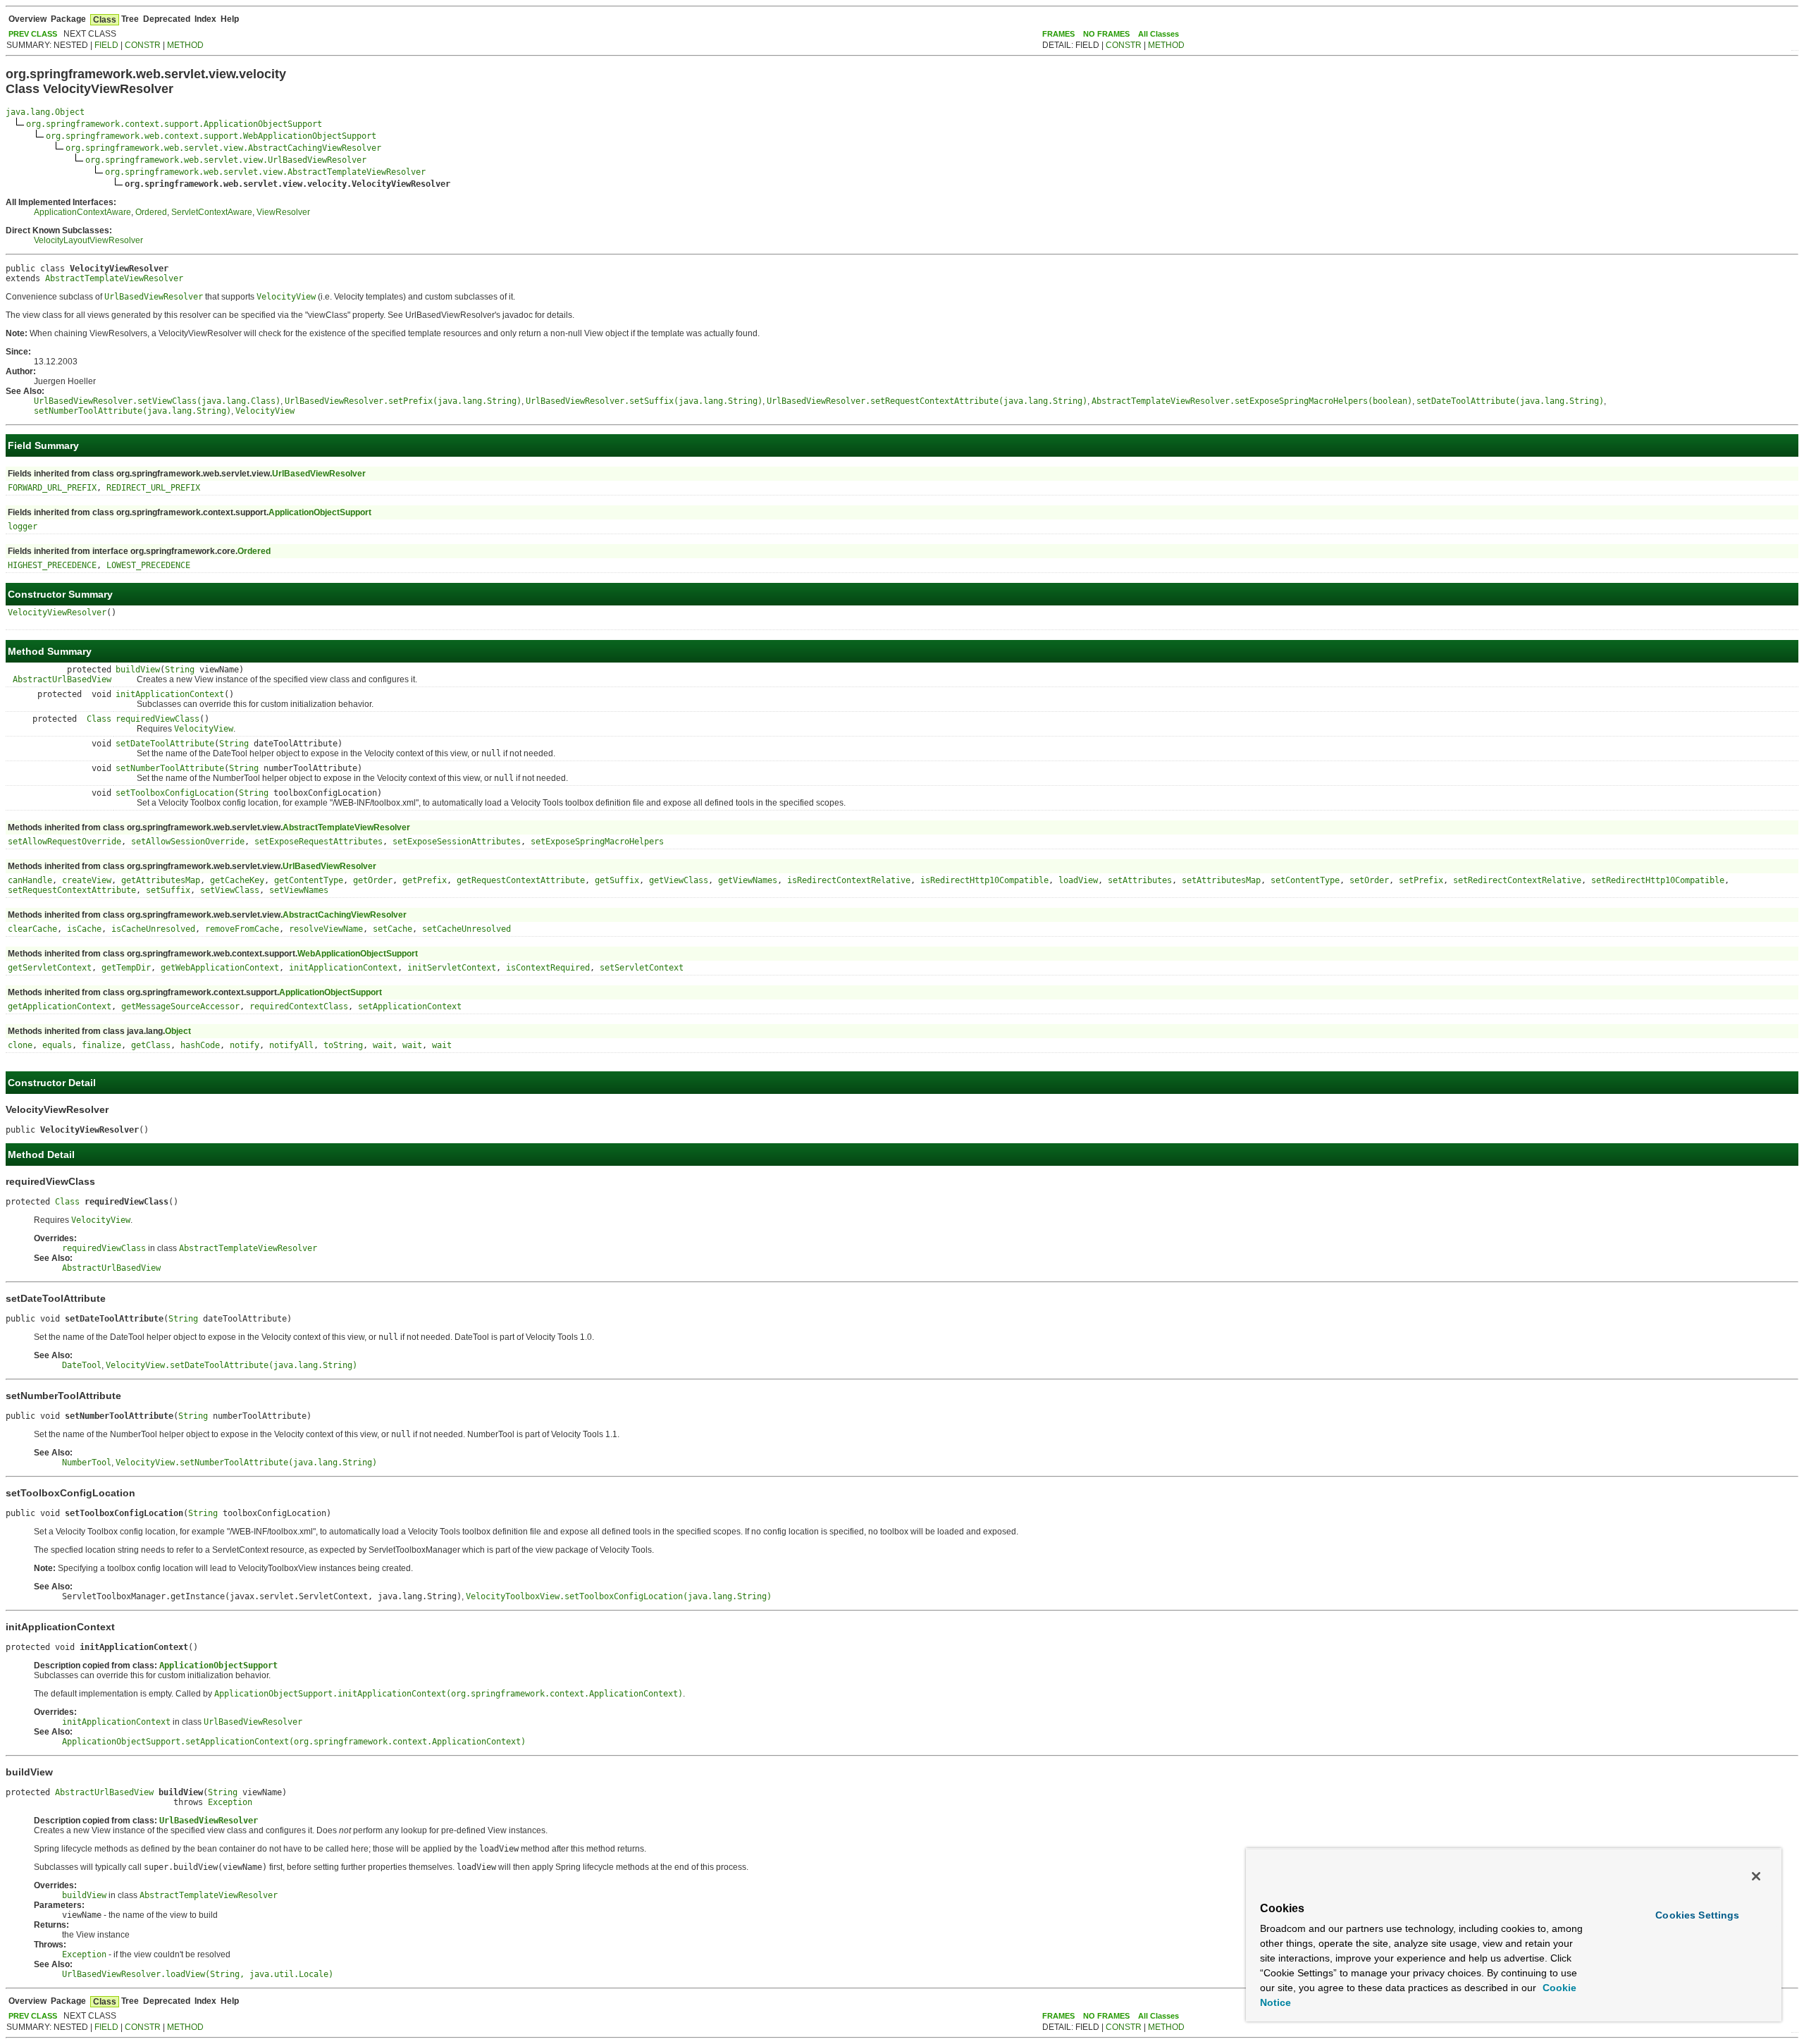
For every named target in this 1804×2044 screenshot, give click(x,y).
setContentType (1305, 880)
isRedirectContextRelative (849, 880)
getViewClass (679, 880)
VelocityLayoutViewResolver (88, 240)
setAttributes (1140, 880)
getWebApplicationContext (220, 968)
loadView (1078, 880)
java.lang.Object (45, 112)
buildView (138, 670)
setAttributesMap (1221, 880)
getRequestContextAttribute (521, 880)
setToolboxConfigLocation (175, 793)
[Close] (1756, 1876)
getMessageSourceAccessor (180, 1006)
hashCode (200, 1045)
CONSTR (143, 45)
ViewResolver (283, 212)
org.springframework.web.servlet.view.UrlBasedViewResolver (226, 160)
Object (178, 1031)
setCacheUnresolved (467, 929)
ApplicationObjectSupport (320, 512)
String (180, 670)
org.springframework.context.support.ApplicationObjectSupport (174, 124)
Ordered (151, 212)
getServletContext (50, 968)
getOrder (373, 880)
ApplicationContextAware (82, 212)
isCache (84, 929)
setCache (393, 929)
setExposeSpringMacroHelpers (597, 842)
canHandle (30, 880)
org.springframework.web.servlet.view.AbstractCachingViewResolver (223, 148)
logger (23, 527)
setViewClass (230, 890)
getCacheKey (237, 880)
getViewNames (748, 880)
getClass (151, 1045)
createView (87, 880)
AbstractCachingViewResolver (345, 915)
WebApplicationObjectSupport (358, 954)
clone (20, 1045)
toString (343, 1045)
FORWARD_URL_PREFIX (52, 488)
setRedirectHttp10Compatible (1658, 880)
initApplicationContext (170, 694)
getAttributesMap (161, 880)
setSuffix (168, 890)
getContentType (309, 880)
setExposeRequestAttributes (319, 842)
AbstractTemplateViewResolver (114, 278)
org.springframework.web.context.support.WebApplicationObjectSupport (211, 136)
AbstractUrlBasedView (62, 679)
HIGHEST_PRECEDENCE (52, 565)
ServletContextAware (212, 212)
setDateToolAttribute (165, 744)
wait (383, 1045)
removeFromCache (242, 929)
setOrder (1369, 880)
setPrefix (1421, 880)
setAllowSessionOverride (188, 842)
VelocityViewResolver (57, 612)
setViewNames (299, 890)
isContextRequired (548, 968)
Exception (230, 1802)
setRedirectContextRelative (1517, 880)
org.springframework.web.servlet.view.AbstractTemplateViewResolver (265, 172)
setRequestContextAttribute (72, 890)
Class (99, 719)
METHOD (185, 45)
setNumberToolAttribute (170, 768)
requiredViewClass (157, 719)
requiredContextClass (299, 1006)
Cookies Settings (1697, 1915)
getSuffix (617, 880)
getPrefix (425, 880)
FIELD (106, 45)
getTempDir (126, 968)
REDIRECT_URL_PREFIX (153, 488)
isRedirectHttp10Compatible (984, 880)
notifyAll (291, 1045)
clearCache (32, 929)
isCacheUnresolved (153, 929)
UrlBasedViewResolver (319, 474)
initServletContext (452, 968)
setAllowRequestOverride (64, 842)
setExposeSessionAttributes (457, 842)
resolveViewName (326, 929)
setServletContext (642, 968)
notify (245, 1045)
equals (57, 1045)
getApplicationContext (60, 1006)
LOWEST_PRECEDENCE (148, 565)
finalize (101, 1045)
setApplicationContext (410, 1006)
